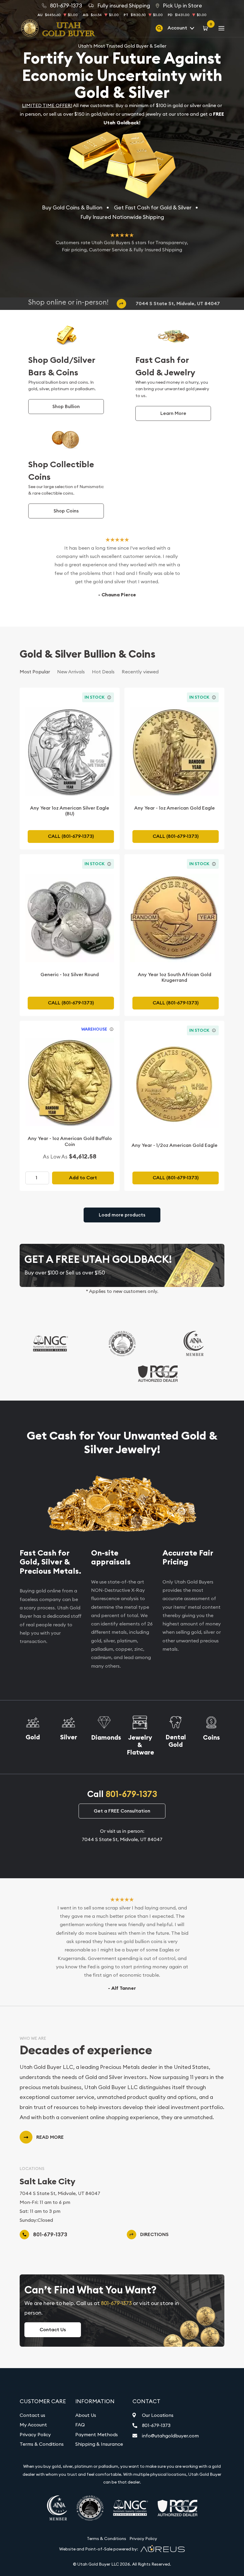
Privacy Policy (35, 2434)
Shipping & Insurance (99, 2444)
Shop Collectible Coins (61, 471)
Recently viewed (140, 672)
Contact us (32, 2415)
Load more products (122, 1215)
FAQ (80, 2425)
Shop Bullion (66, 406)
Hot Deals (103, 672)
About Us (86, 2415)
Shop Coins (66, 511)
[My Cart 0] (206, 28)
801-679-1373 (131, 1794)
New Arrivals (71, 672)
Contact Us (53, 2330)
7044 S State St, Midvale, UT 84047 (178, 304)
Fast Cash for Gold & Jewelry (165, 366)
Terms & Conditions (42, 2444)
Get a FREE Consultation (122, 1811)
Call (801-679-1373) (71, 836)
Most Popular (35, 672)
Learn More (173, 413)
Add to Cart (83, 1178)
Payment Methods (97, 2434)
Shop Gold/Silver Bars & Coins (62, 366)
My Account (33, 2425)
